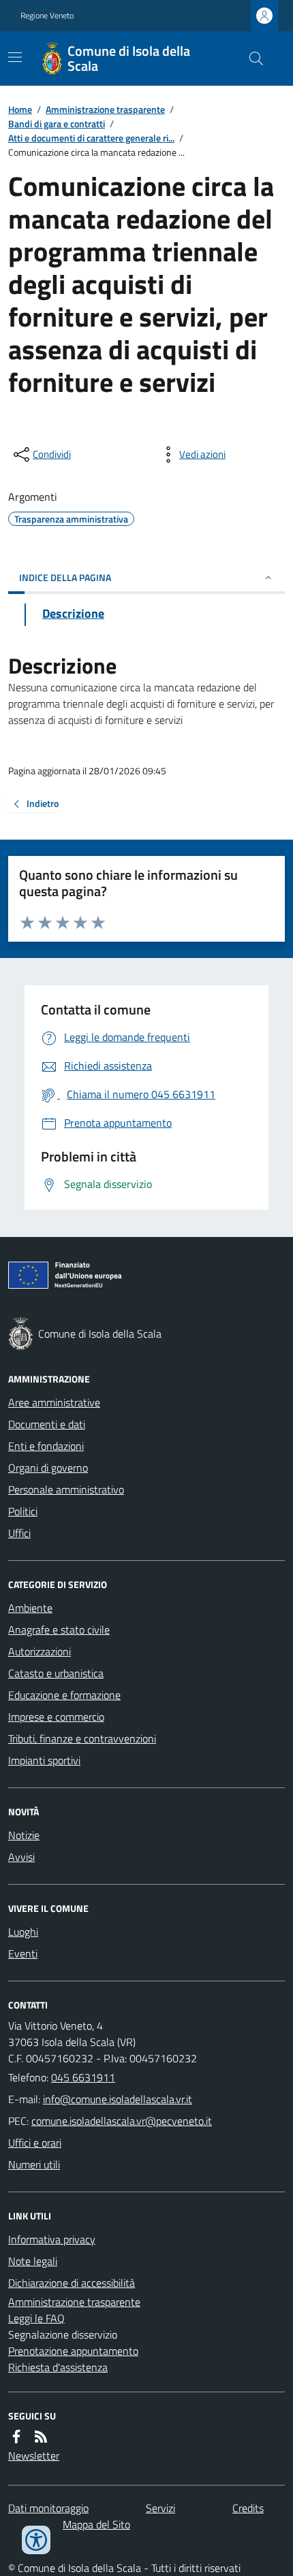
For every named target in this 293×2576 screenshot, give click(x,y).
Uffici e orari (35, 2143)
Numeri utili (34, 2164)
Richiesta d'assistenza (58, 2367)
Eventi (23, 1953)
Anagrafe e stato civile (59, 1630)
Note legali (33, 2261)
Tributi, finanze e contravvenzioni (82, 1738)
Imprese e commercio (56, 1717)
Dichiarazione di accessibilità (72, 2283)
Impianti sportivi (44, 1760)
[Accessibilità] (36, 2540)
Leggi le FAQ (36, 2318)
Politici (23, 1511)
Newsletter (34, 2456)
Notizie (24, 1835)
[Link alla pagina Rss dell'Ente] (41, 2437)
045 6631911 (83, 2077)
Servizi (160, 2508)
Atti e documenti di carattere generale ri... (91, 138)
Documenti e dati (47, 1424)
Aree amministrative (54, 1402)
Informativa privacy (52, 2239)
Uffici (19, 1533)
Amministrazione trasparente (105, 109)
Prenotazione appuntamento (73, 2351)
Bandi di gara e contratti (57, 123)
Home (20, 109)
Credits (248, 2508)
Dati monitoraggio (48, 2508)
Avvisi (21, 1857)
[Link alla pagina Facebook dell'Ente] (16, 2437)
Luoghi (23, 1932)
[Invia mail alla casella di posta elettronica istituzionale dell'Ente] (118, 2099)
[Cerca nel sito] (251, 59)
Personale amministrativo (66, 1489)
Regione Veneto (47, 16)
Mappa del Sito (96, 2524)
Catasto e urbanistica (56, 1673)
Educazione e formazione (64, 1695)
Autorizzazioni (40, 1651)
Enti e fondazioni (46, 1446)
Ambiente (30, 1608)
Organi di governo (48, 1468)
